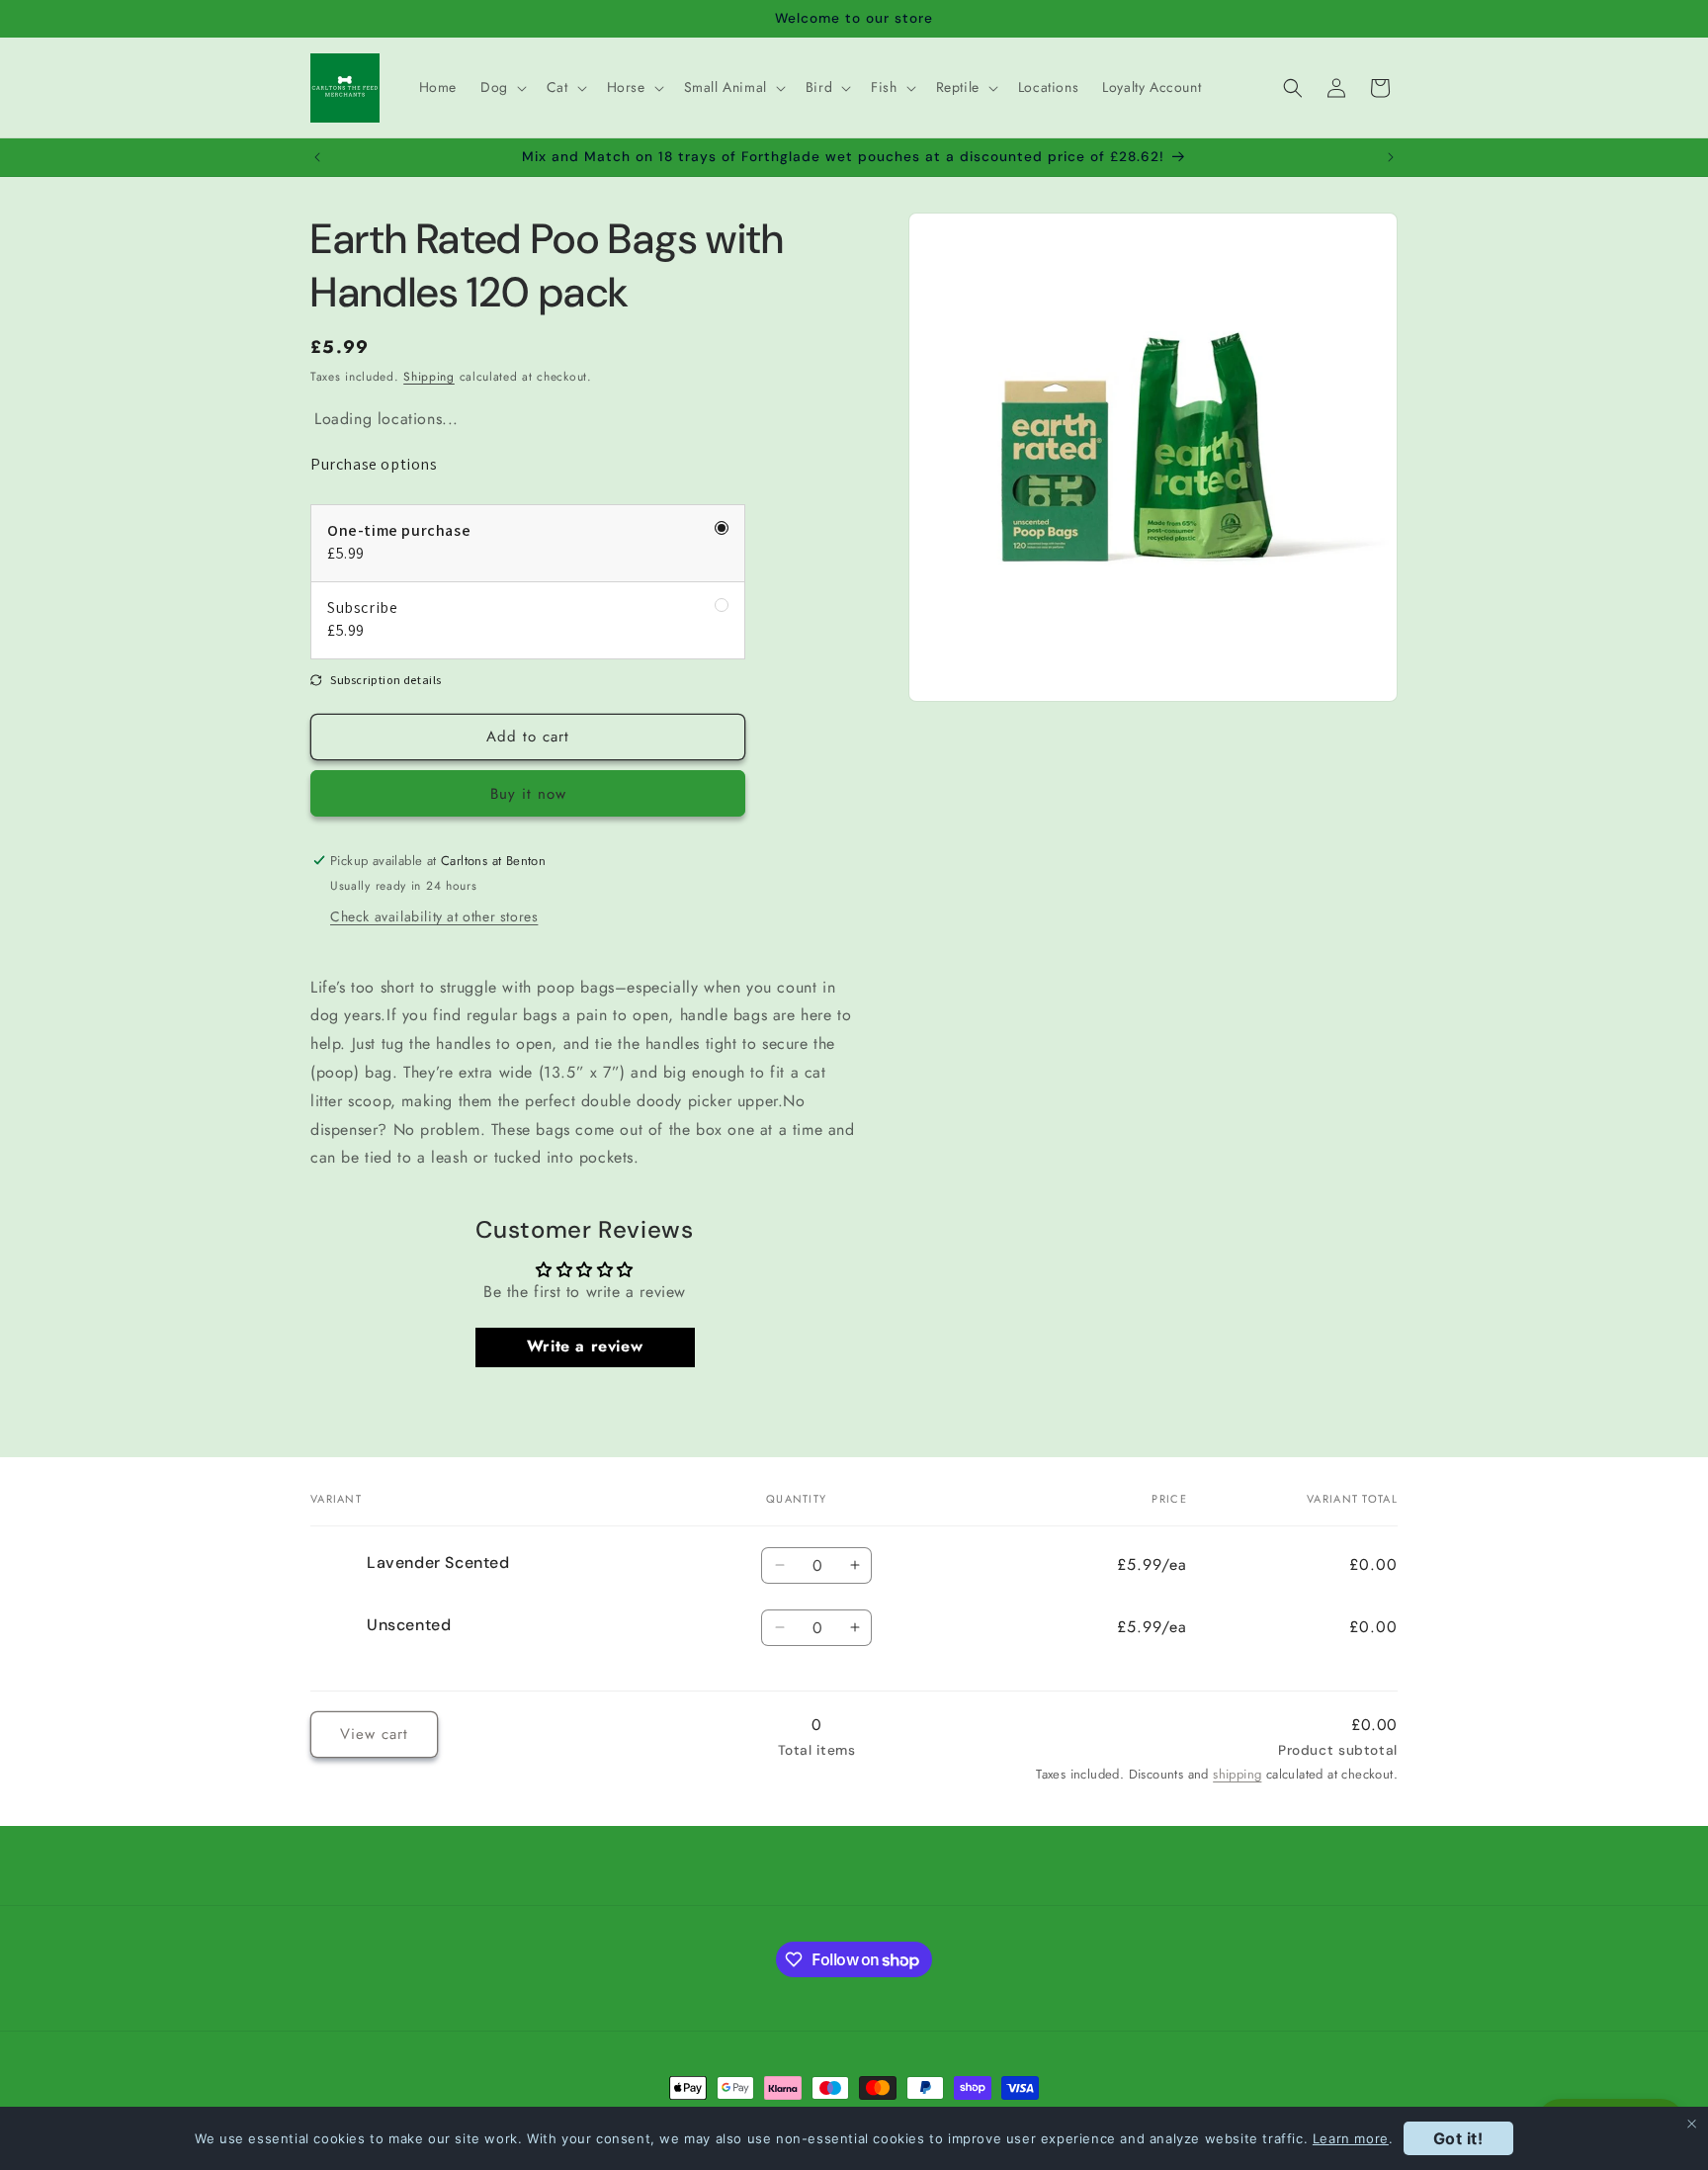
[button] (502, 87)
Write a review (585, 1347)
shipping (1237, 1774)
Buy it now (528, 794)
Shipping (429, 377)
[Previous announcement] (317, 157)
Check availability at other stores (434, 916)
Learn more (1351, 2138)
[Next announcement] (1391, 157)
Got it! (1458, 2138)
